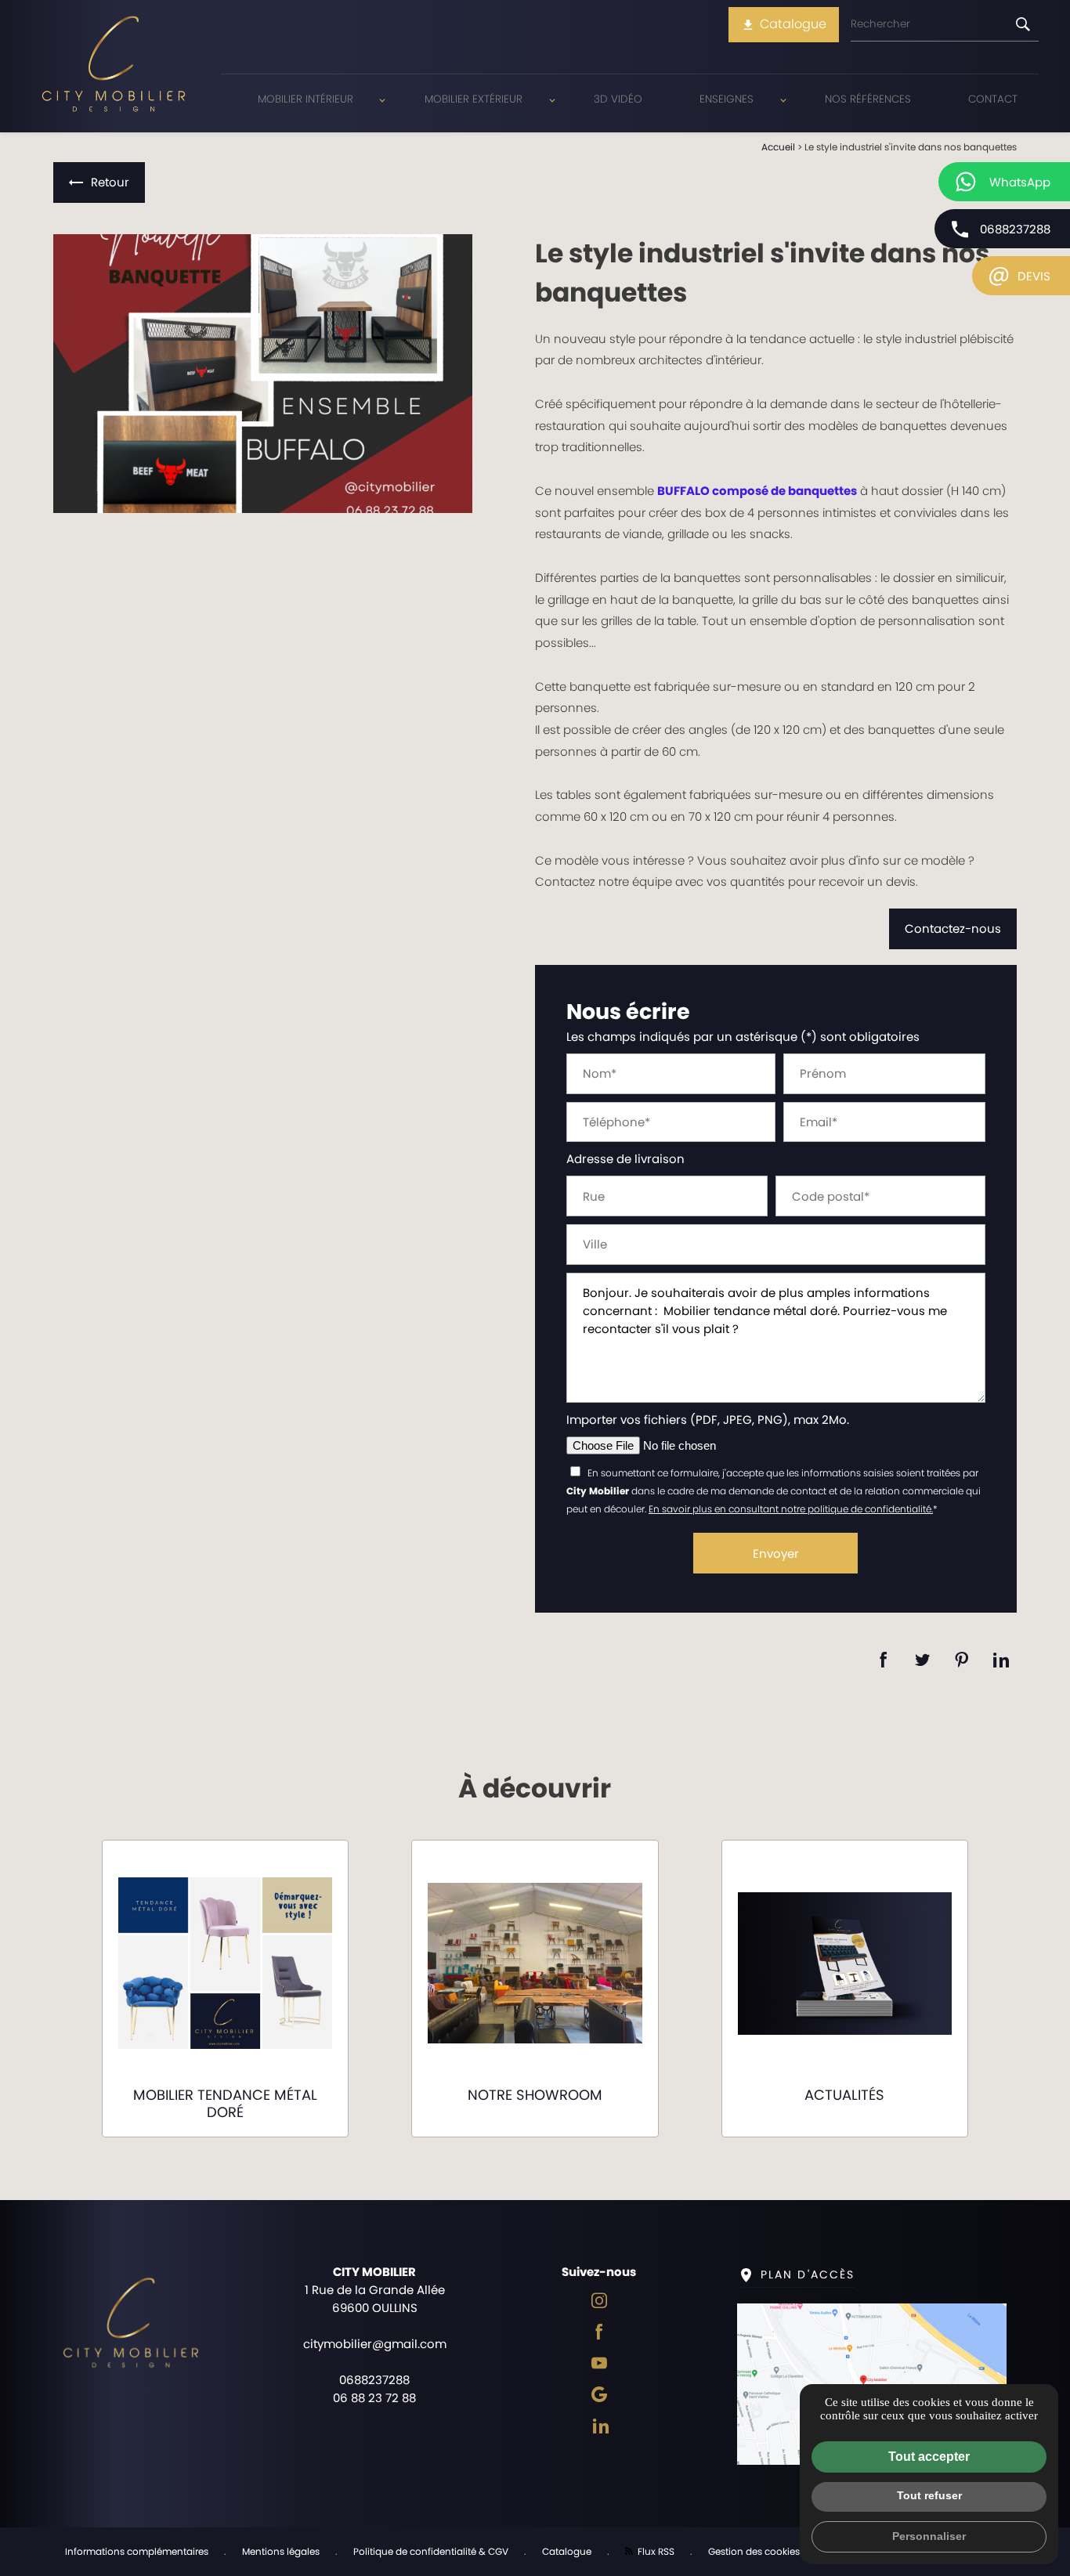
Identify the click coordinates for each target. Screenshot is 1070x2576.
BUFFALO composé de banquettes (757, 491)
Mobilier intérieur (305, 99)
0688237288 (1015, 229)
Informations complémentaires (137, 2551)
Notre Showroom (535, 2095)
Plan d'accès (808, 2274)
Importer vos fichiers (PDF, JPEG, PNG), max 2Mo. (708, 1420)
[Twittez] (923, 1660)
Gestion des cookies (754, 2551)
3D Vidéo (618, 99)
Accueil (778, 147)
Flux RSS (655, 2551)
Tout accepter (929, 2457)
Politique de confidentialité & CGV (431, 2551)
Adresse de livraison (625, 1159)
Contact (993, 99)
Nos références (868, 99)
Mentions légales (281, 2551)
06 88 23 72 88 (374, 2398)
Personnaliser (929, 2536)
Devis (1019, 274)
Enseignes (727, 99)
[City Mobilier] (114, 66)
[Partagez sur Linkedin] (1001, 1660)
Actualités (844, 2095)
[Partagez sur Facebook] (884, 1660)
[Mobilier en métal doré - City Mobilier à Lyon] (263, 374)
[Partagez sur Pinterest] (962, 1660)
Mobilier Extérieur (474, 99)
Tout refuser (929, 2495)
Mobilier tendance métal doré (225, 2103)
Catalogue (784, 24)
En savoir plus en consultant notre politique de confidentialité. (791, 1509)
